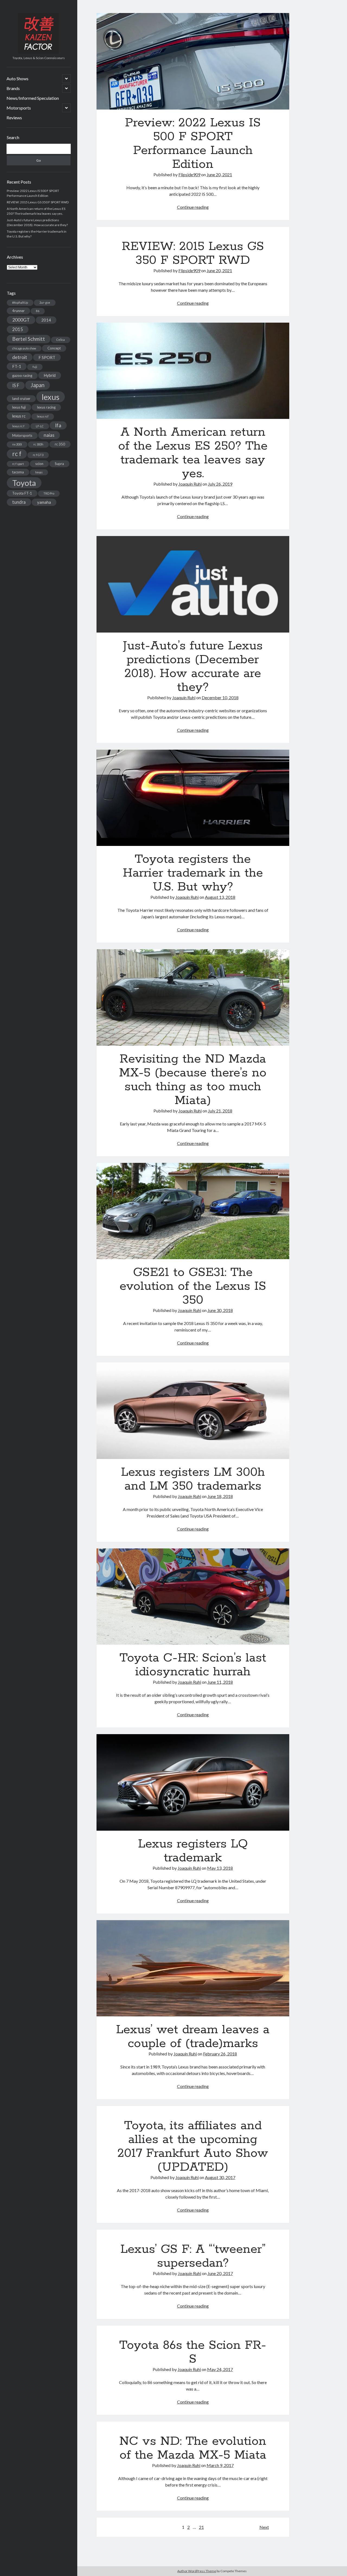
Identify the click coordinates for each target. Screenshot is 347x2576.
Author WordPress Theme (197, 2571)
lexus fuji (19, 407)
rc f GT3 (38, 455)
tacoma (18, 472)
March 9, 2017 (220, 2465)
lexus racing (46, 407)
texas (39, 472)
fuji (35, 367)
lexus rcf (43, 416)
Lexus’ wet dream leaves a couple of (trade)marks (193, 1968)
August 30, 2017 (220, 2177)
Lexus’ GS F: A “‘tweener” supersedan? (193, 2256)
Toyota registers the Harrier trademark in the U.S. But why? (193, 798)
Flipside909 (189, 174)
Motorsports (19, 108)
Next (264, 2527)
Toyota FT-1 (22, 493)
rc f (17, 454)
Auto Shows (17, 78)
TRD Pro (49, 493)
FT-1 (17, 366)
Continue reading (193, 207)
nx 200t (17, 444)
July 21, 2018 (220, 1111)
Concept (54, 348)
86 (38, 311)
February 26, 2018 (220, 2054)
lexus (51, 397)
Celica (61, 340)
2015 (18, 329)
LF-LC (40, 426)
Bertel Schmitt (29, 339)
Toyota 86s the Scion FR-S (193, 2352)
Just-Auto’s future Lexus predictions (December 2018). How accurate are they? (193, 584)
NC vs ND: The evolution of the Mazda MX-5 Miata (193, 2448)
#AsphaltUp (20, 302)
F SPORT (47, 357)
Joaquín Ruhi (190, 484)
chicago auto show (24, 348)
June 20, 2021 (219, 174)
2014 (46, 320)
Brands (13, 88)
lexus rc (19, 416)
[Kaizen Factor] (38, 52)
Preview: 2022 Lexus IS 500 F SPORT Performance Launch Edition (193, 61)
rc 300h (38, 444)
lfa (58, 425)
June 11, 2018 (220, 1682)
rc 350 (60, 444)
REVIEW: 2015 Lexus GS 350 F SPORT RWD (38, 202)
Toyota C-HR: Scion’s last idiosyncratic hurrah (193, 1597)
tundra (19, 502)
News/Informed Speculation (33, 98)
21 (201, 2527)
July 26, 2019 (220, 484)
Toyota (24, 483)
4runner (18, 311)
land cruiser (21, 399)
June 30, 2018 (220, 1310)
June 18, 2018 (220, 1496)
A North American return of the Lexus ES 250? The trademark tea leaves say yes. (193, 371)
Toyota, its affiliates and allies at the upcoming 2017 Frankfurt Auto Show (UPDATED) (193, 2146)
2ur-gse (45, 302)
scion (39, 464)
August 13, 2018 (220, 897)
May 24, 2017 (220, 2369)
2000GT (21, 320)
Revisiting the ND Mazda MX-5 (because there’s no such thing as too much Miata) (193, 997)
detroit (20, 357)
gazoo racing (22, 376)
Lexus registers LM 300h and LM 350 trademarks (193, 1411)
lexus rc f (18, 426)
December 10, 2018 (220, 697)
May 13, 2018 (220, 1868)
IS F (16, 385)
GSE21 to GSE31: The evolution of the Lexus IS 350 (193, 1211)
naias (49, 435)
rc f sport (18, 464)
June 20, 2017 (220, 2273)
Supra (59, 464)
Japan (38, 385)
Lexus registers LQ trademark (193, 1782)
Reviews (14, 118)
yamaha (44, 502)
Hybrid (50, 375)
